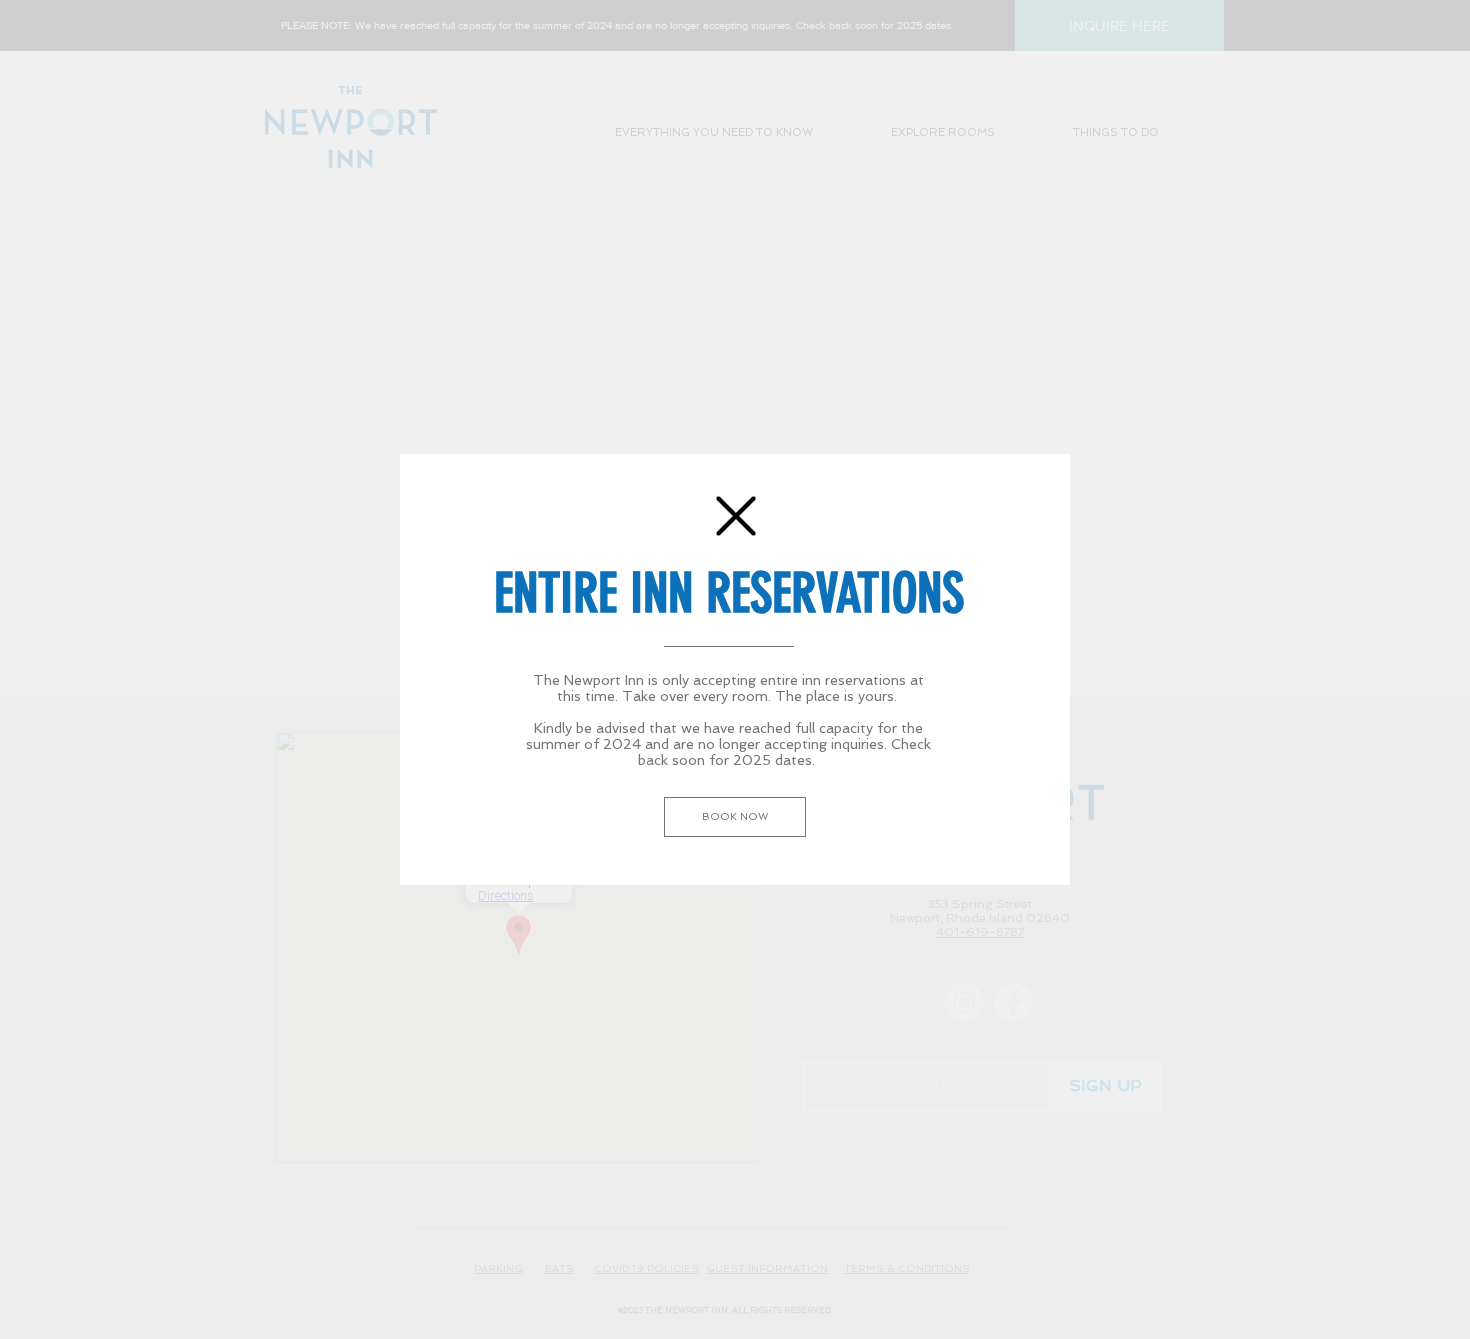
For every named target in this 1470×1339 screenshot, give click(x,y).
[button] (736, 516)
